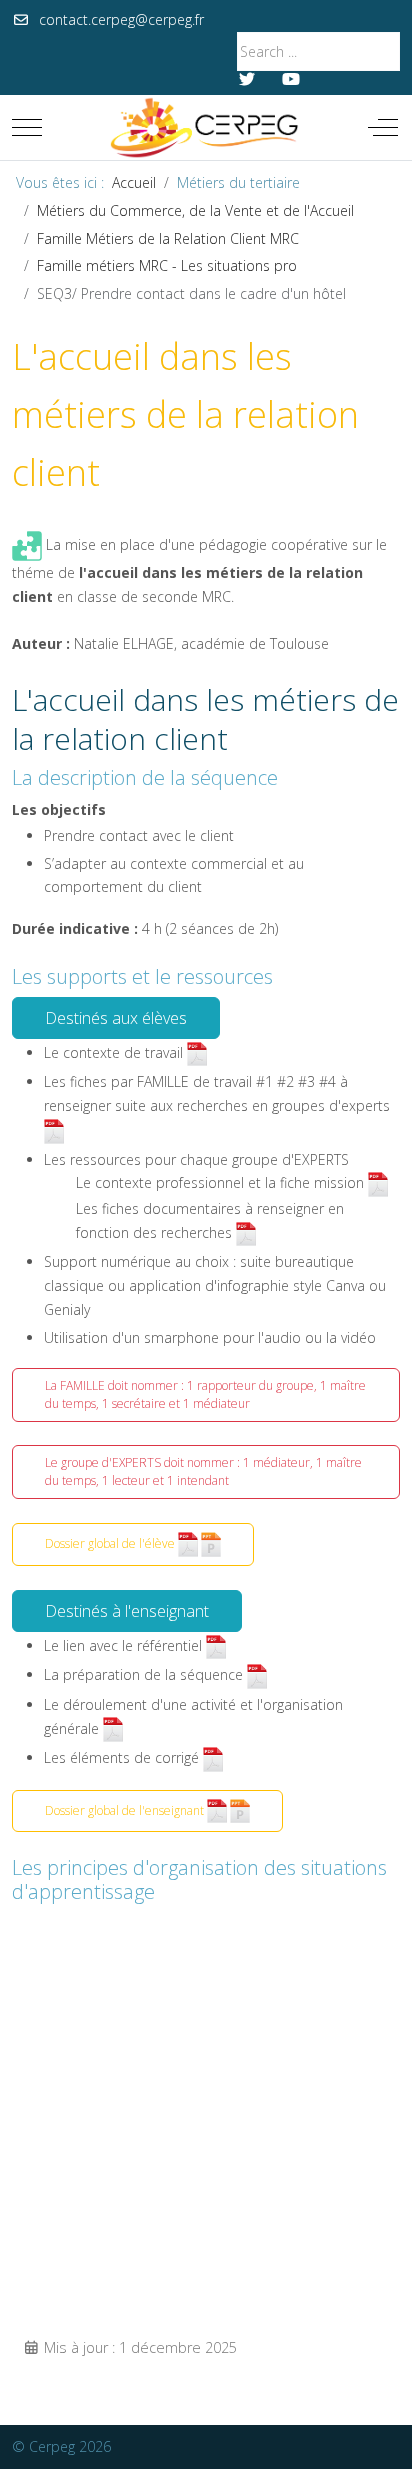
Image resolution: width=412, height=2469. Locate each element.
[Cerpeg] (204, 127)
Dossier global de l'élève (111, 1543)
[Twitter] (247, 79)
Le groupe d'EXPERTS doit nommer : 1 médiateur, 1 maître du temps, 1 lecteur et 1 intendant (203, 1471)
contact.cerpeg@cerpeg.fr (121, 19)
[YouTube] (291, 79)
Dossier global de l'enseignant (126, 1809)
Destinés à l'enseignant (127, 1611)
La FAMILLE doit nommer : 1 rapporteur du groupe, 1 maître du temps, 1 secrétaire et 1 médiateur (205, 1394)
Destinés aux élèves (116, 1018)
